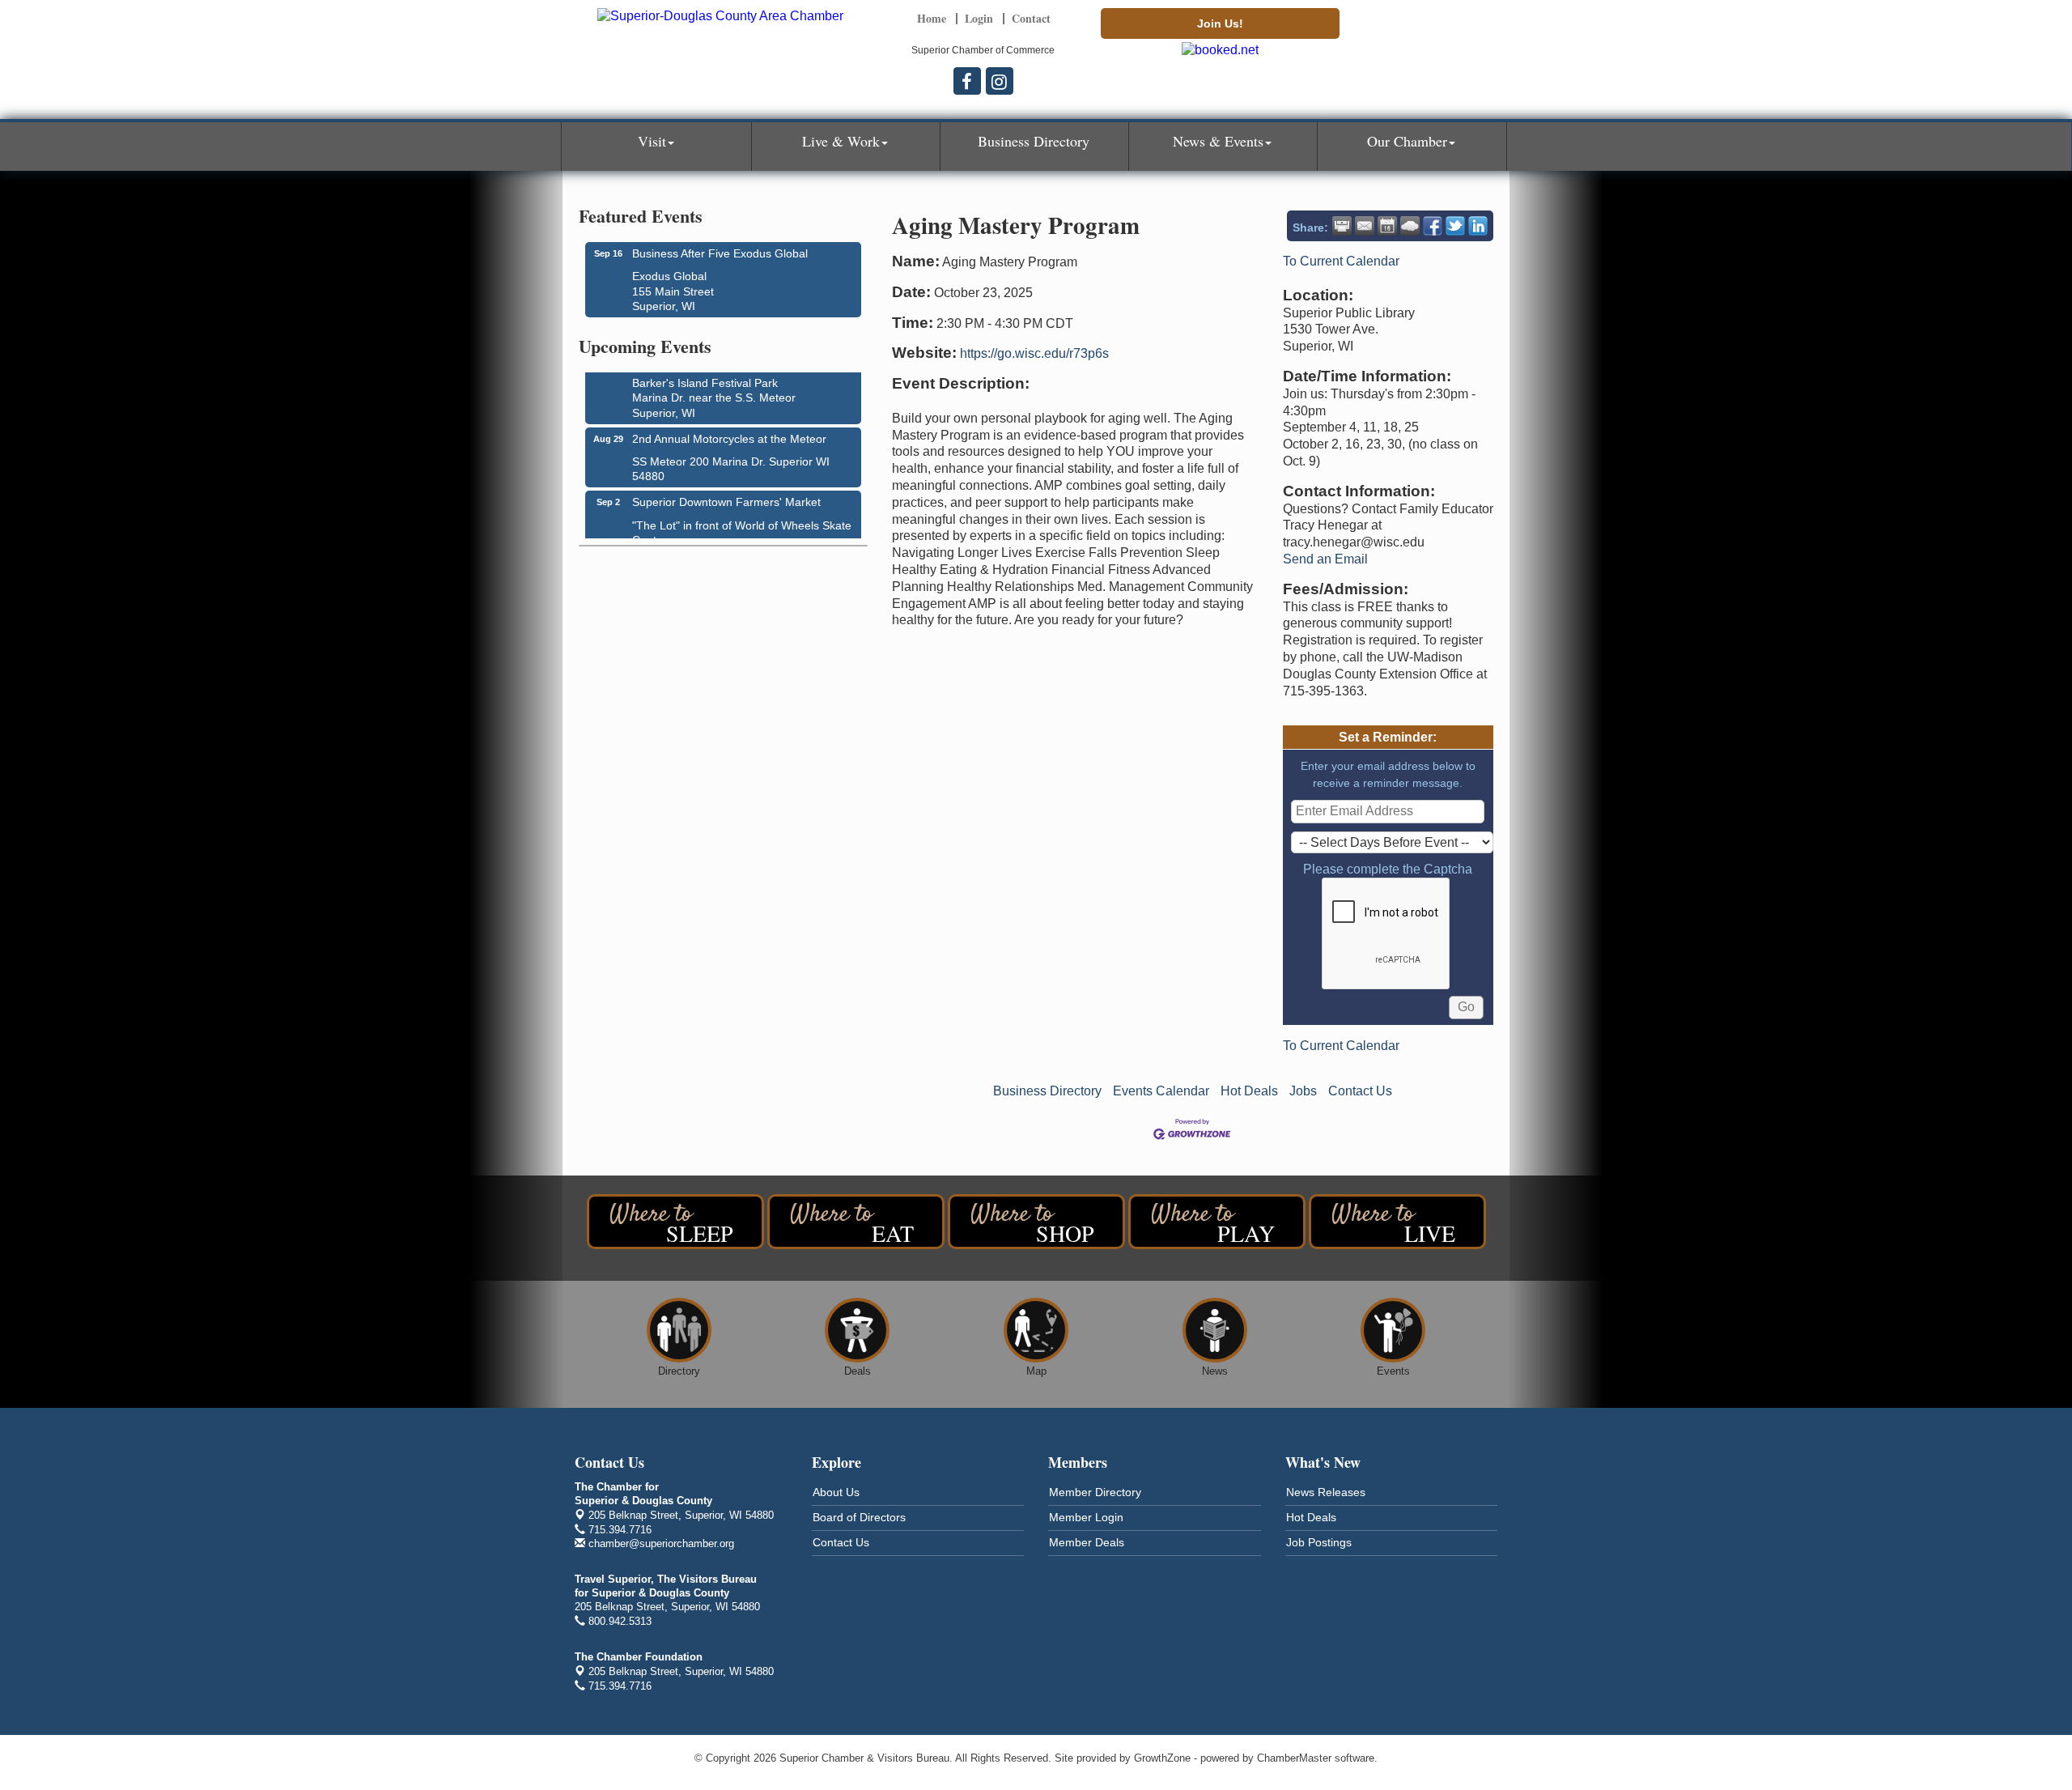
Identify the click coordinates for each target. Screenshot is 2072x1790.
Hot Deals (1249, 1091)
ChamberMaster (1294, 1758)
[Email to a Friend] (1365, 226)
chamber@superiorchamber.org (660, 1543)
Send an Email (1325, 559)
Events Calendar (1161, 1091)
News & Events (1218, 141)
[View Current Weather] (1410, 226)
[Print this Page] (1342, 226)
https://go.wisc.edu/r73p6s (1034, 353)
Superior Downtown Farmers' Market (726, 492)
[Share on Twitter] (1455, 226)
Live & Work (841, 141)
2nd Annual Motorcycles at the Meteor (729, 429)
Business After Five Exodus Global (720, 253)
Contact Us (1360, 1091)
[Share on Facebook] (1433, 226)
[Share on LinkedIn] (1478, 226)
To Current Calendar (1341, 261)
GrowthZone (1162, 1758)
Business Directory (1034, 141)
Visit (652, 141)
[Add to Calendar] (1387, 226)
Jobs (1303, 1091)
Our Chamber (1407, 141)
